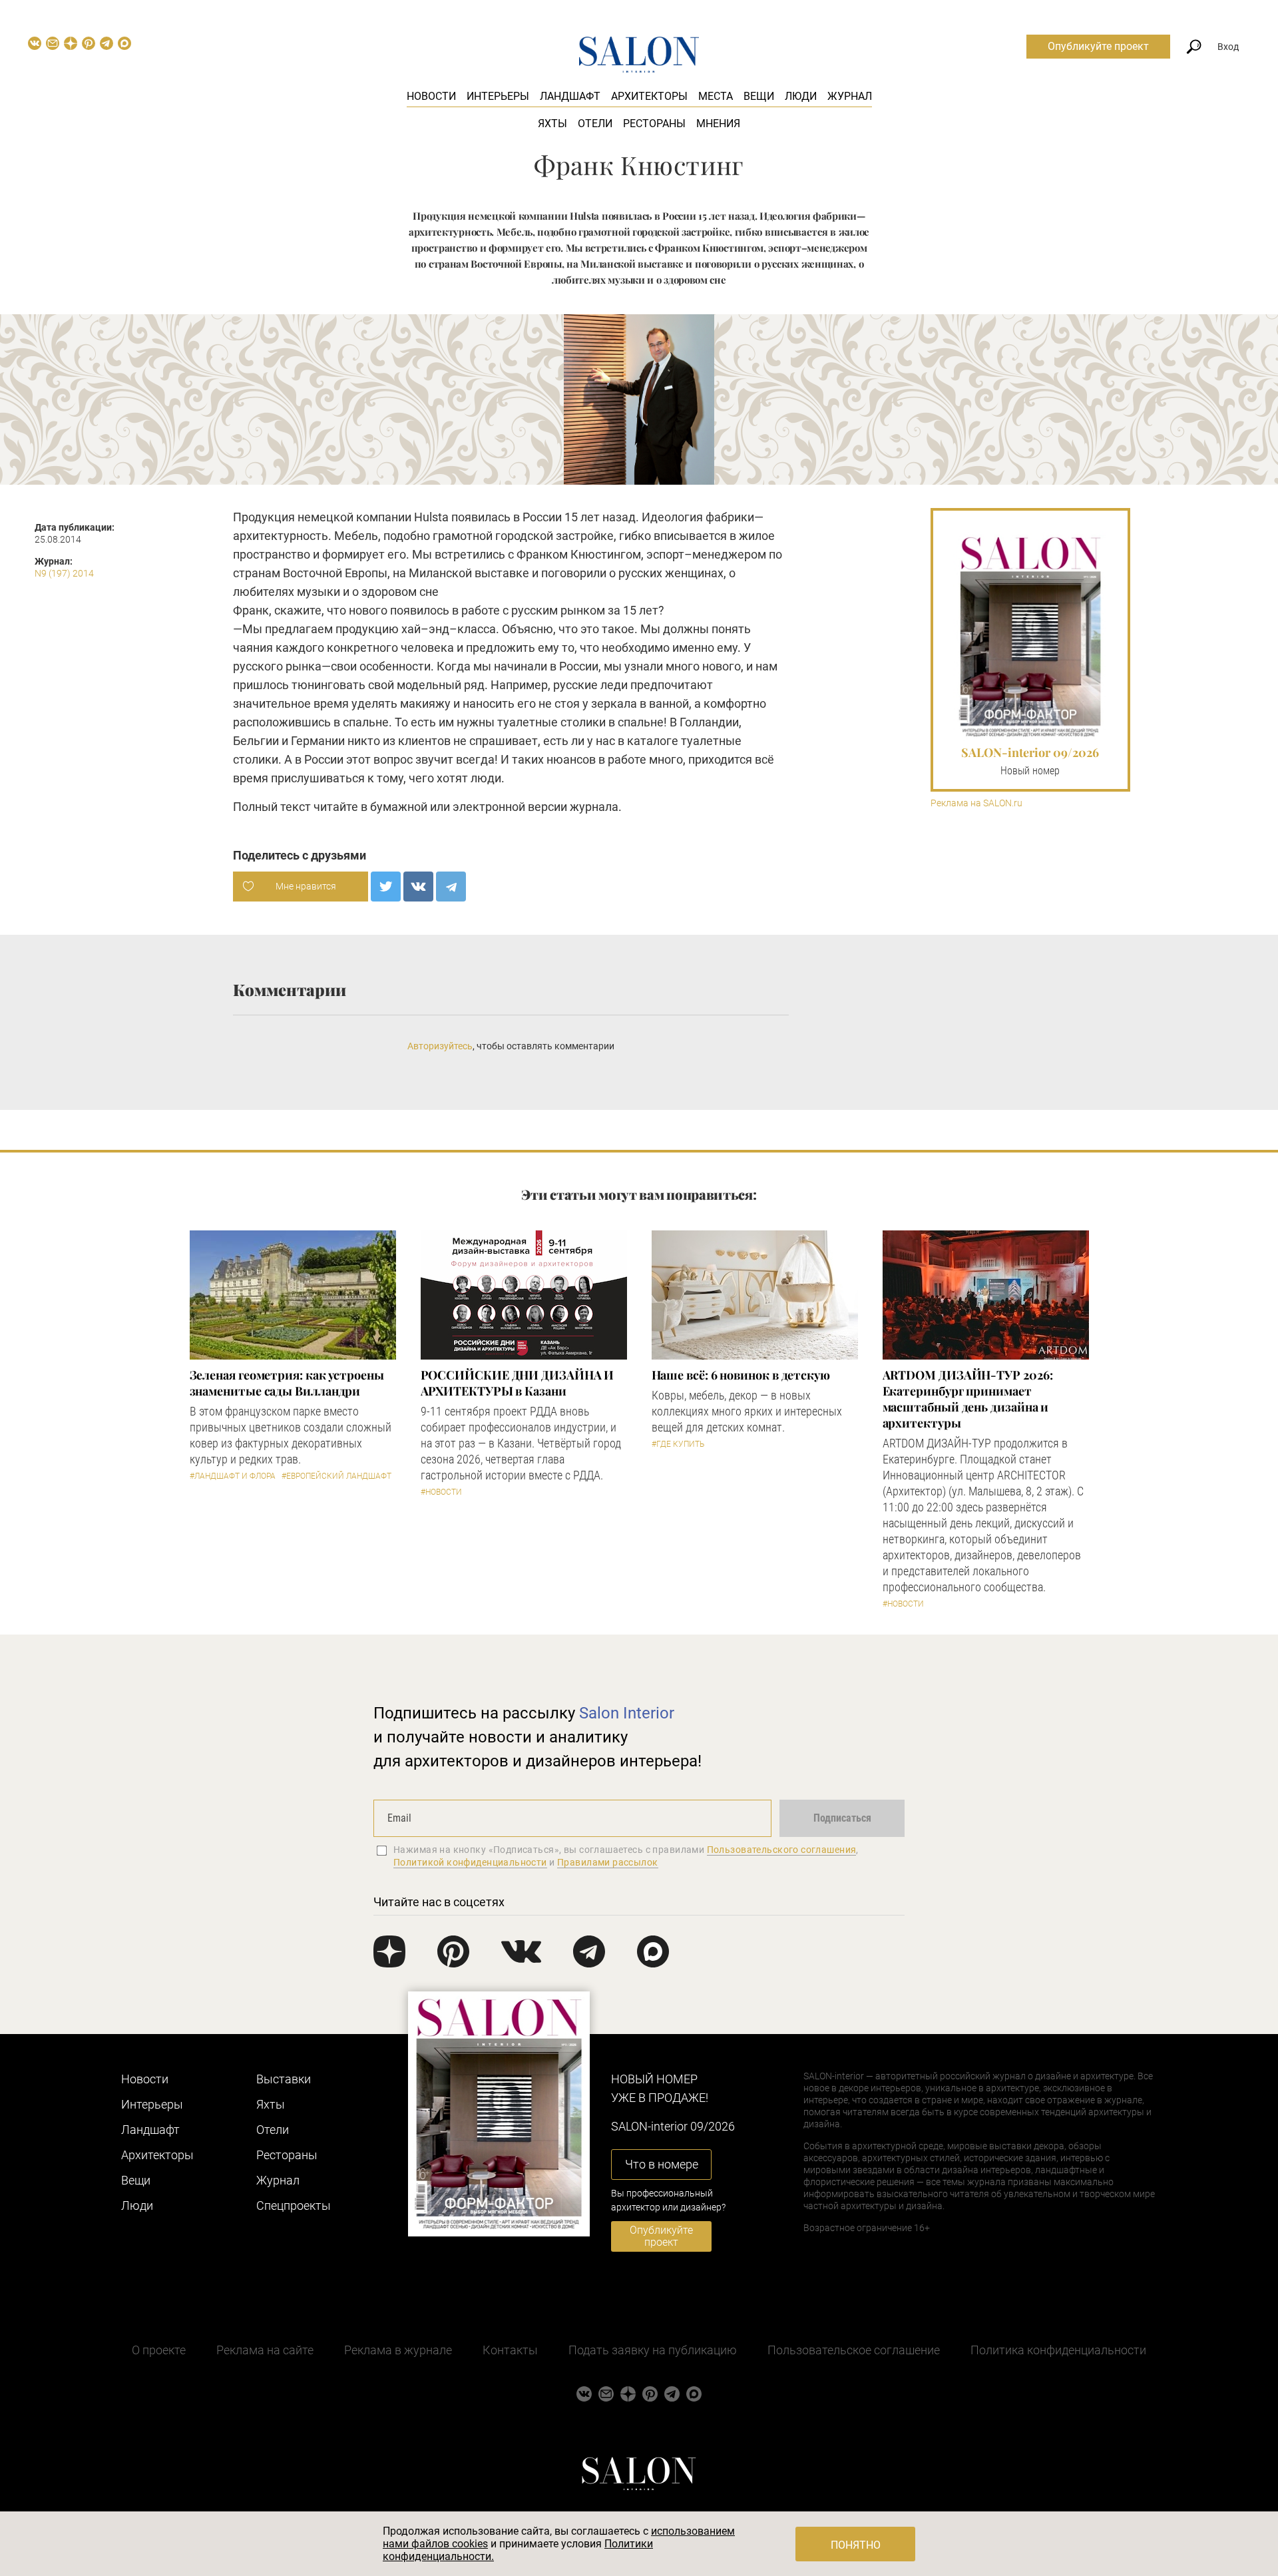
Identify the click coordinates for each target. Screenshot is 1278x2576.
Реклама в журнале (398, 2350)
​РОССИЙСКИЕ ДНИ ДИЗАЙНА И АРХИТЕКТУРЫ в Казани (518, 1383)
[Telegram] (451, 887)
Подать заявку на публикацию (653, 2350)
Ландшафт (570, 96)
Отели (595, 124)
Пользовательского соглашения (782, 1850)
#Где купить (678, 1444)
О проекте (159, 2350)
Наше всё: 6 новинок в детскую (741, 1375)
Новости (431, 96)
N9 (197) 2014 (64, 573)
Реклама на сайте (265, 2350)
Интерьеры (498, 96)
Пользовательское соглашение (854, 2350)
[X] (386, 887)
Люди (801, 96)
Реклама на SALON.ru (976, 803)
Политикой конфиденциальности (470, 1862)
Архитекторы (649, 96)
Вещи (759, 96)
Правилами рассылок (608, 1862)
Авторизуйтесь (440, 1046)
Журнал (850, 96)
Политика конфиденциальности (1058, 2350)
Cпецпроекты (294, 2205)
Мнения (718, 124)
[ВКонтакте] (418, 887)
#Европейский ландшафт (336, 1476)
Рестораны (654, 124)
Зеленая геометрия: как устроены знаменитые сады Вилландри (287, 1383)
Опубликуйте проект (1098, 46)
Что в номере (662, 2164)
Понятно (856, 2545)
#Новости (441, 1492)
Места (716, 96)
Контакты (510, 2350)
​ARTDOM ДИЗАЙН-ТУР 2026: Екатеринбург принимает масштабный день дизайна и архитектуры (968, 1399)
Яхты (552, 124)
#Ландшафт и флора (233, 1476)
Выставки (284, 2079)
